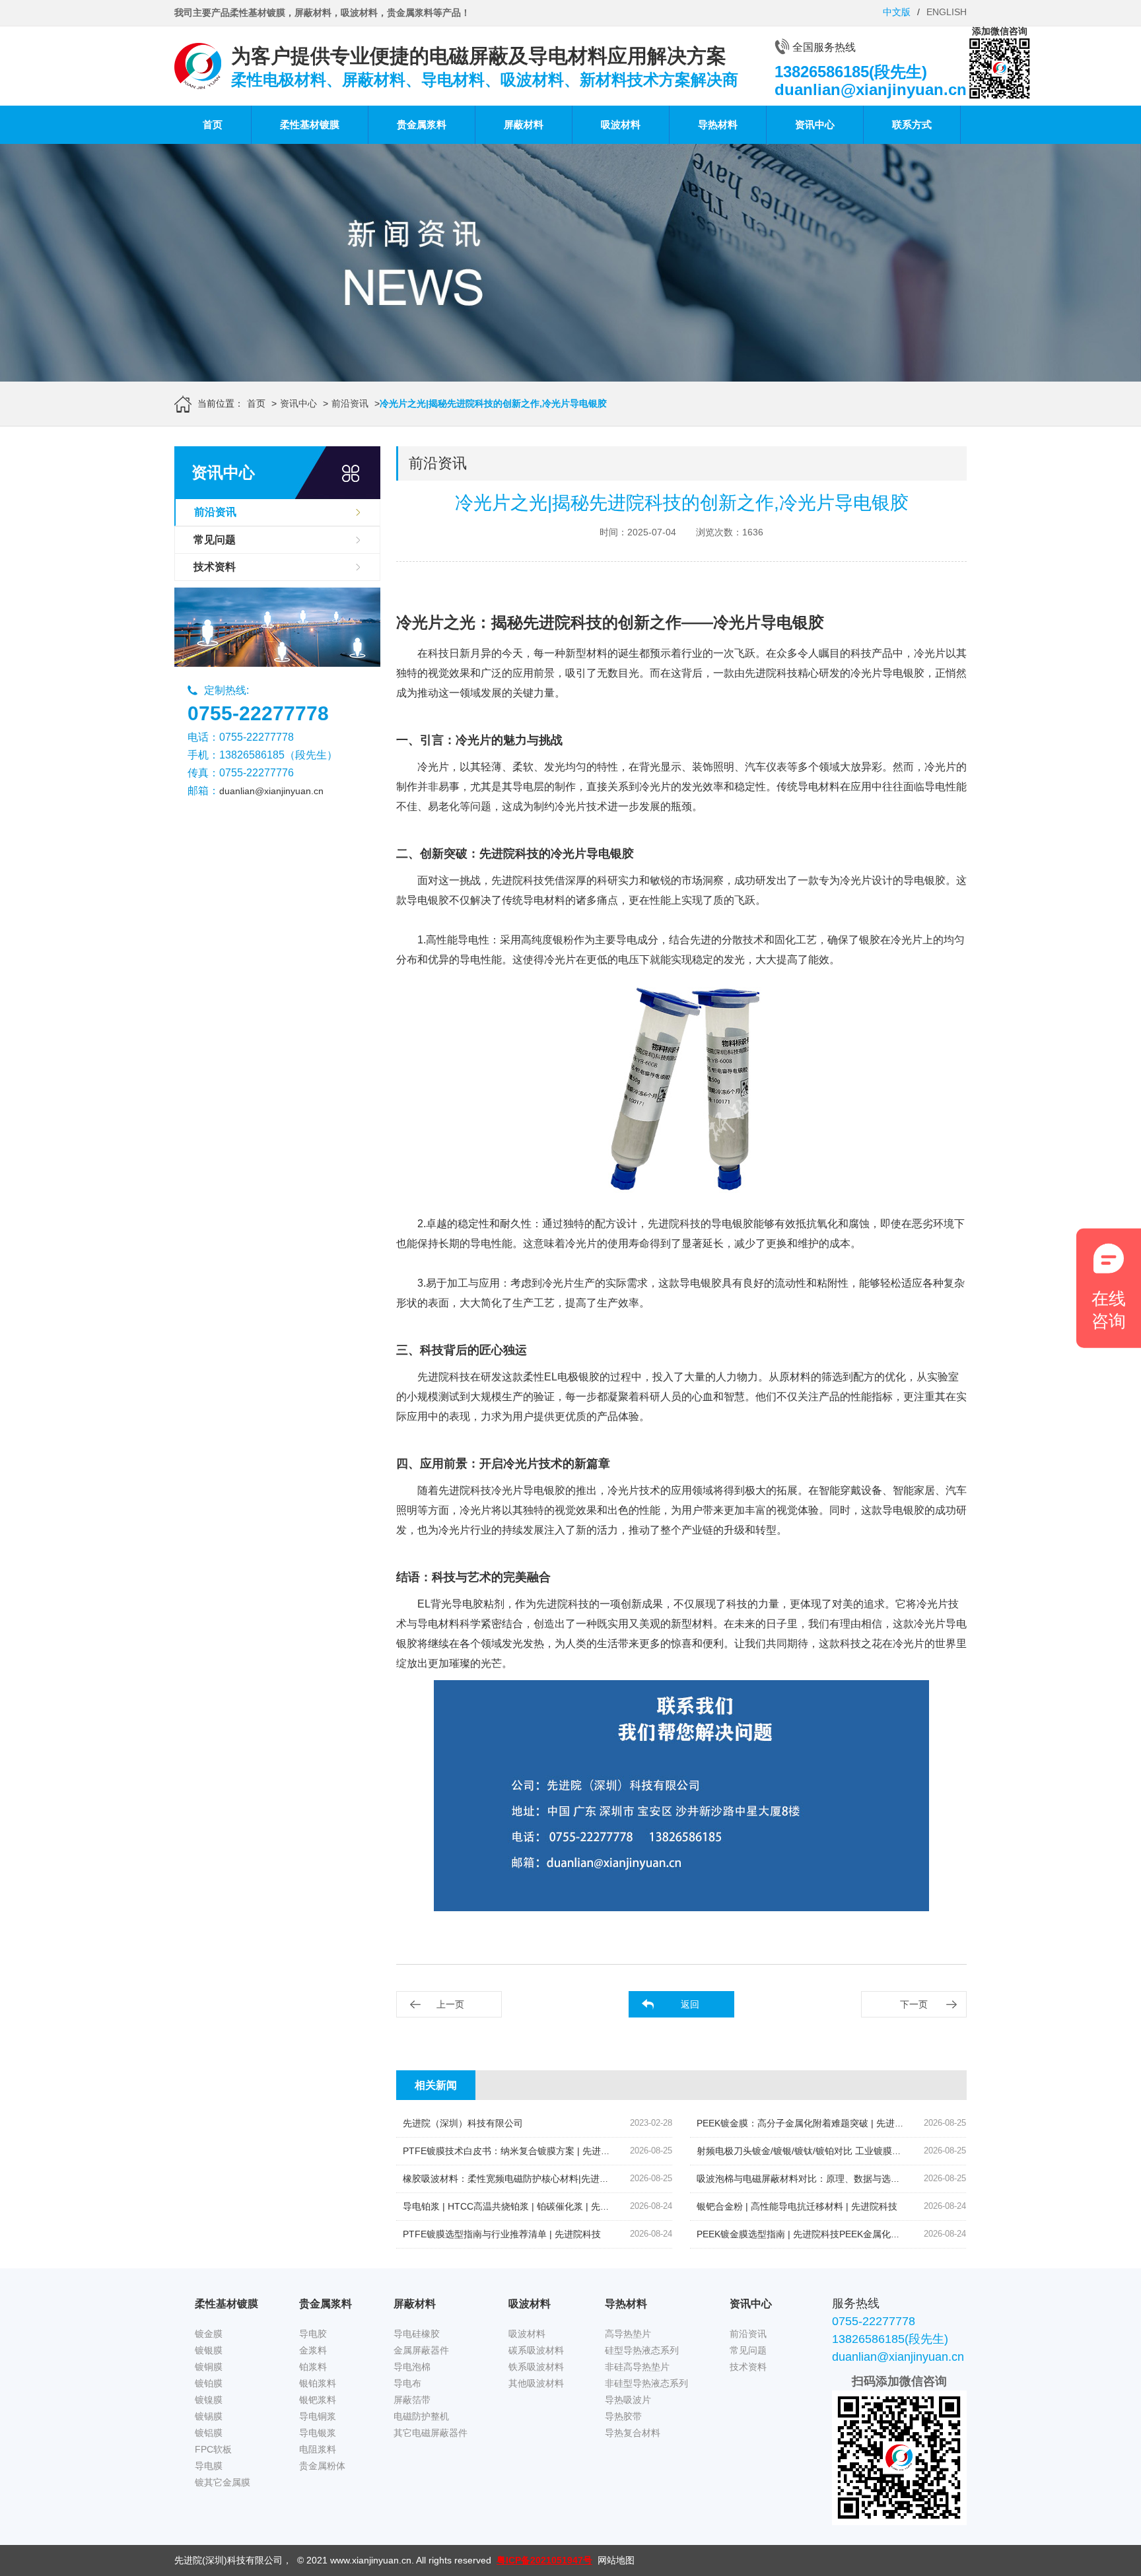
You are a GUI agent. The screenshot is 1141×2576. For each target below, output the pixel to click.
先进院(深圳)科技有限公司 (228, 2560)
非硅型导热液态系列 (646, 2383)
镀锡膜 (209, 2416)
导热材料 (718, 124)
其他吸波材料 (536, 2383)
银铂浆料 (318, 2383)
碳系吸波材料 (536, 2350)
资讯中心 (815, 124)
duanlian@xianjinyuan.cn (271, 791)
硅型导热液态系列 (642, 2350)
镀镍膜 (209, 2400)
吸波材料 (621, 124)
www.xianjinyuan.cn (371, 2560)
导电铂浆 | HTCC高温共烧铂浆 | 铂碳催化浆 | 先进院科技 (520, 2206)
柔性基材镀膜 (310, 124)
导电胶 (313, 2334)
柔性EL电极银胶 (561, 1377)
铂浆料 (313, 2367)
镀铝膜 (209, 2433)
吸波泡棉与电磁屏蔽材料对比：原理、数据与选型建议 (808, 2179)
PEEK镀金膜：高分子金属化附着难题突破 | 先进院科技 (810, 2123)
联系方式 (912, 124)
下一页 (914, 2004)
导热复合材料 (633, 2433)
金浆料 (313, 2350)
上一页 (450, 2004)
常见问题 (215, 540)
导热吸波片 (628, 2400)
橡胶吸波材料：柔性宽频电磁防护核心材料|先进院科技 (515, 2179)
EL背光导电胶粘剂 (461, 1604)
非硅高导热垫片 (637, 2367)
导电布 (407, 2383)
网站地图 (616, 2560)
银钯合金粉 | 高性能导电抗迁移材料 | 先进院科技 (797, 2206)
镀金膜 (209, 2334)
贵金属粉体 (322, 2466)
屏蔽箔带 (412, 2400)
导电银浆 (318, 2433)
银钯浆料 (318, 2400)
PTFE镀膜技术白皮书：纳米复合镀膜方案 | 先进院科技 (516, 2151)
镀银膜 (209, 2350)
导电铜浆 (318, 2416)
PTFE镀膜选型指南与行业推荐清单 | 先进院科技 (502, 2234)
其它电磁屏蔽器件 (431, 2433)
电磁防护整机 (421, 2416)
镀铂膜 (209, 2383)
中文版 (897, 12)
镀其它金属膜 (223, 2482)
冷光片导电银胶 (887, 673)
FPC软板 (213, 2449)
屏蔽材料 (524, 124)
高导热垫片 (628, 2334)
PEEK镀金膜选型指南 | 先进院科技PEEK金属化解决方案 (812, 2234)
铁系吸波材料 (536, 2367)
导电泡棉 (412, 2367)
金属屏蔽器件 (421, 2350)
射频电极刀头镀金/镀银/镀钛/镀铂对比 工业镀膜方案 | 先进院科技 (831, 2151)
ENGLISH (947, 12)
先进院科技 (518, 880)
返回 (690, 2004)
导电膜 (209, 2466)
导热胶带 (623, 2416)
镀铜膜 (209, 2367)
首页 (213, 124)
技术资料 (215, 567)
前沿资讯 (350, 403)
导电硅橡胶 (417, 2334)
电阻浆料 (318, 2449)
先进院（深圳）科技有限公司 (463, 2123)
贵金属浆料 (422, 124)
